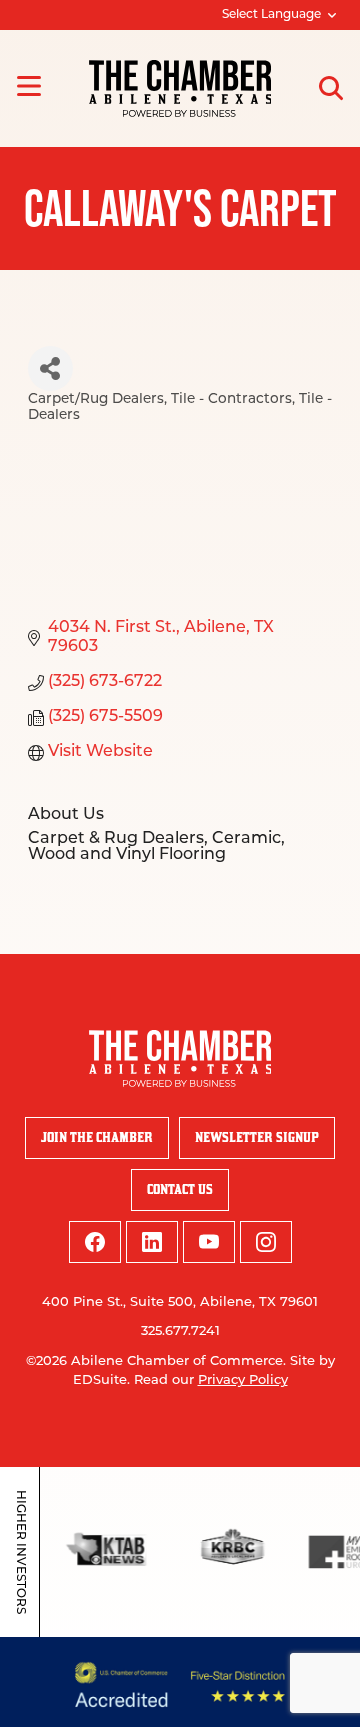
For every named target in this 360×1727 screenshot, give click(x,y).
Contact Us (180, 1189)
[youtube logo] (209, 1242)
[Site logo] (180, 88)
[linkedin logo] (152, 1242)
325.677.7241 (180, 1331)
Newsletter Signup (257, 1137)
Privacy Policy (243, 1380)
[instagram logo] (266, 1242)
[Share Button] (50, 368)
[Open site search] (331, 88)
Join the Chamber (97, 1137)
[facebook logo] (95, 1242)
